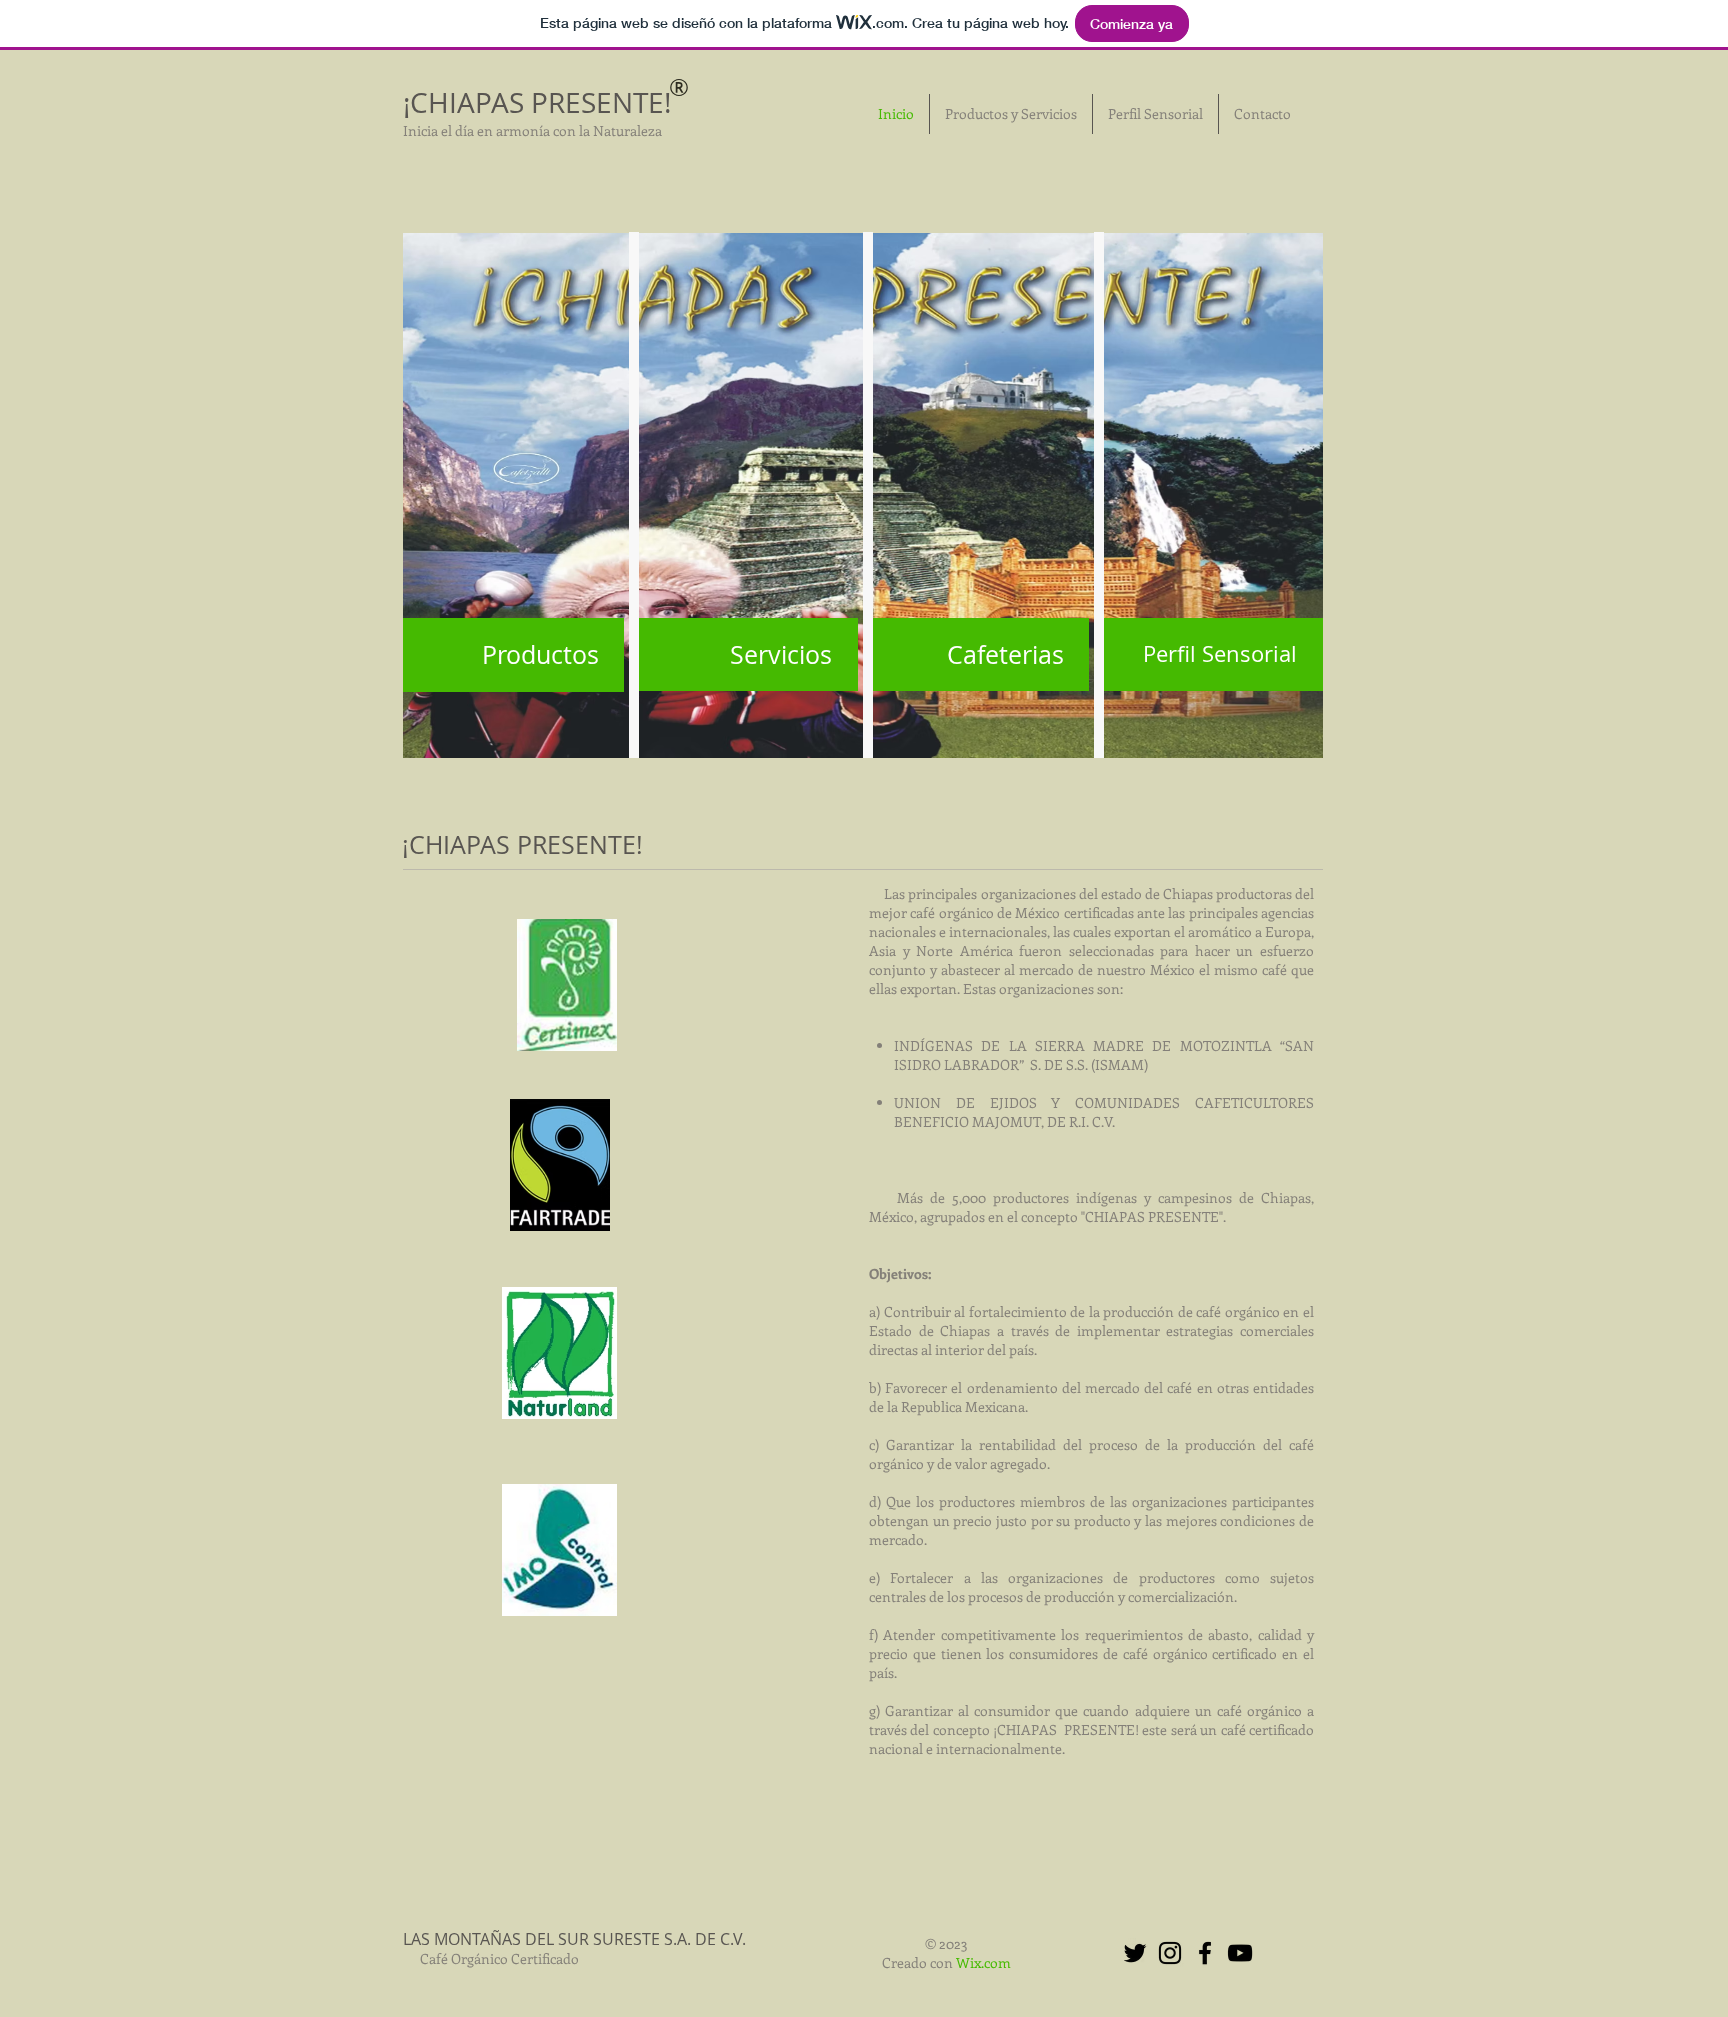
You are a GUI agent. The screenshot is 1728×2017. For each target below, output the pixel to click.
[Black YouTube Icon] (1240, 1953)
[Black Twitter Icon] (1135, 1953)
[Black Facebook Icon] (1205, 1953)
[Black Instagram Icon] (1170, 1953)
